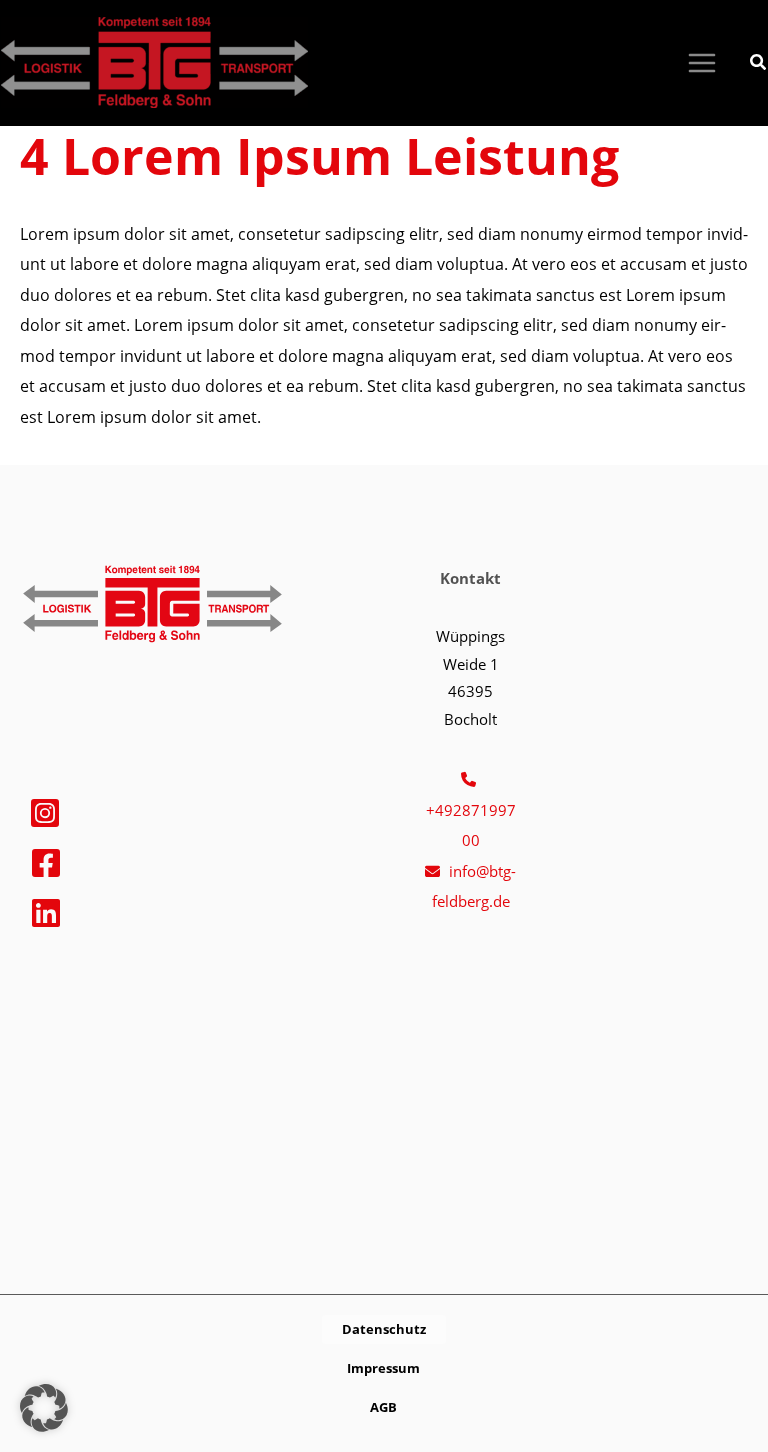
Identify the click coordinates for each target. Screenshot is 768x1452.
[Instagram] (45, 813)
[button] (759, 64)
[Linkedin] (46, 913)
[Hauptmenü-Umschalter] (701, 63)
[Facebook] (46, 863)
